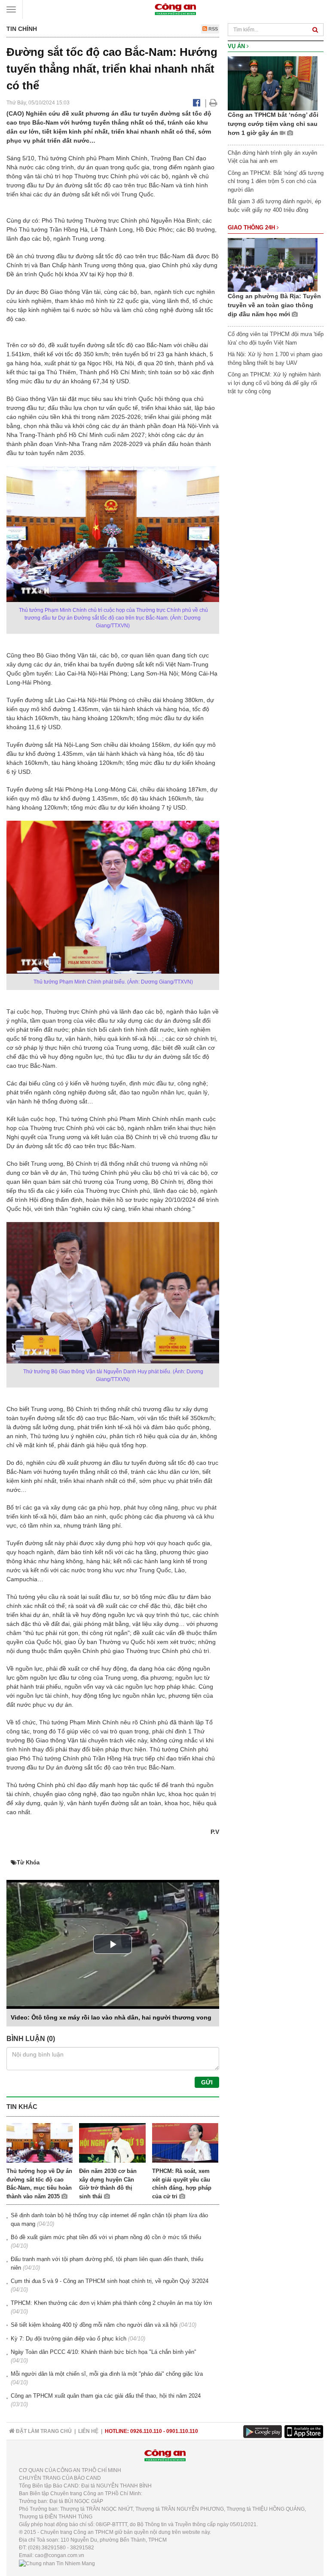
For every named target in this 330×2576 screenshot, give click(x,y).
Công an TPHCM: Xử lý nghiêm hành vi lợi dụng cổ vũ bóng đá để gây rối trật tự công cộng (274, 383)
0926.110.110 (146, 2431)
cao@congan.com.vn (60, 2555)
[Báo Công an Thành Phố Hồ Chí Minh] (175, 9)
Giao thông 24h (252, 228)
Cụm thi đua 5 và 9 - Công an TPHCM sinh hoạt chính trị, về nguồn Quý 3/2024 (110, 2281)
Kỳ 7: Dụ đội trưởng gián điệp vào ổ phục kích (69, 2339)
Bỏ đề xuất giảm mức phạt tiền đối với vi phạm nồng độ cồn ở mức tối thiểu (106, 2237)
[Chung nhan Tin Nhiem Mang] (57, 2563)
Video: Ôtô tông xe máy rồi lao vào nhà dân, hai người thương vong (111, 2017)
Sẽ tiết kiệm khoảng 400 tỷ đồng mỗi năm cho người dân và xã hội (94, 2325)
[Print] (213, 103)
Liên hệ (88, 2431)
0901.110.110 (182, 2431)
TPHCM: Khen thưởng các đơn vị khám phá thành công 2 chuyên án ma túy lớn (111, 2303)
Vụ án (237, 46)
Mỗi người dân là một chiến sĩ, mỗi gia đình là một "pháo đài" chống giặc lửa (107, 2374)
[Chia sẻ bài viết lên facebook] (197, 103)
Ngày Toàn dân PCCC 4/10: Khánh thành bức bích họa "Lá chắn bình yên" (104, 2352)
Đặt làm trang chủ (43, 2431)
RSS (212, 29)
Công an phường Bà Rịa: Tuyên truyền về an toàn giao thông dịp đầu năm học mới (274, 305)
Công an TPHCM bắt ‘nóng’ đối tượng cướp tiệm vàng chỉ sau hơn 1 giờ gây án (273, 124)
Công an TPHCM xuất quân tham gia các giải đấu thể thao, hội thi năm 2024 (106, 2396)
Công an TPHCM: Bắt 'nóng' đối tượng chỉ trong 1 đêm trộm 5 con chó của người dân (276, 181)
